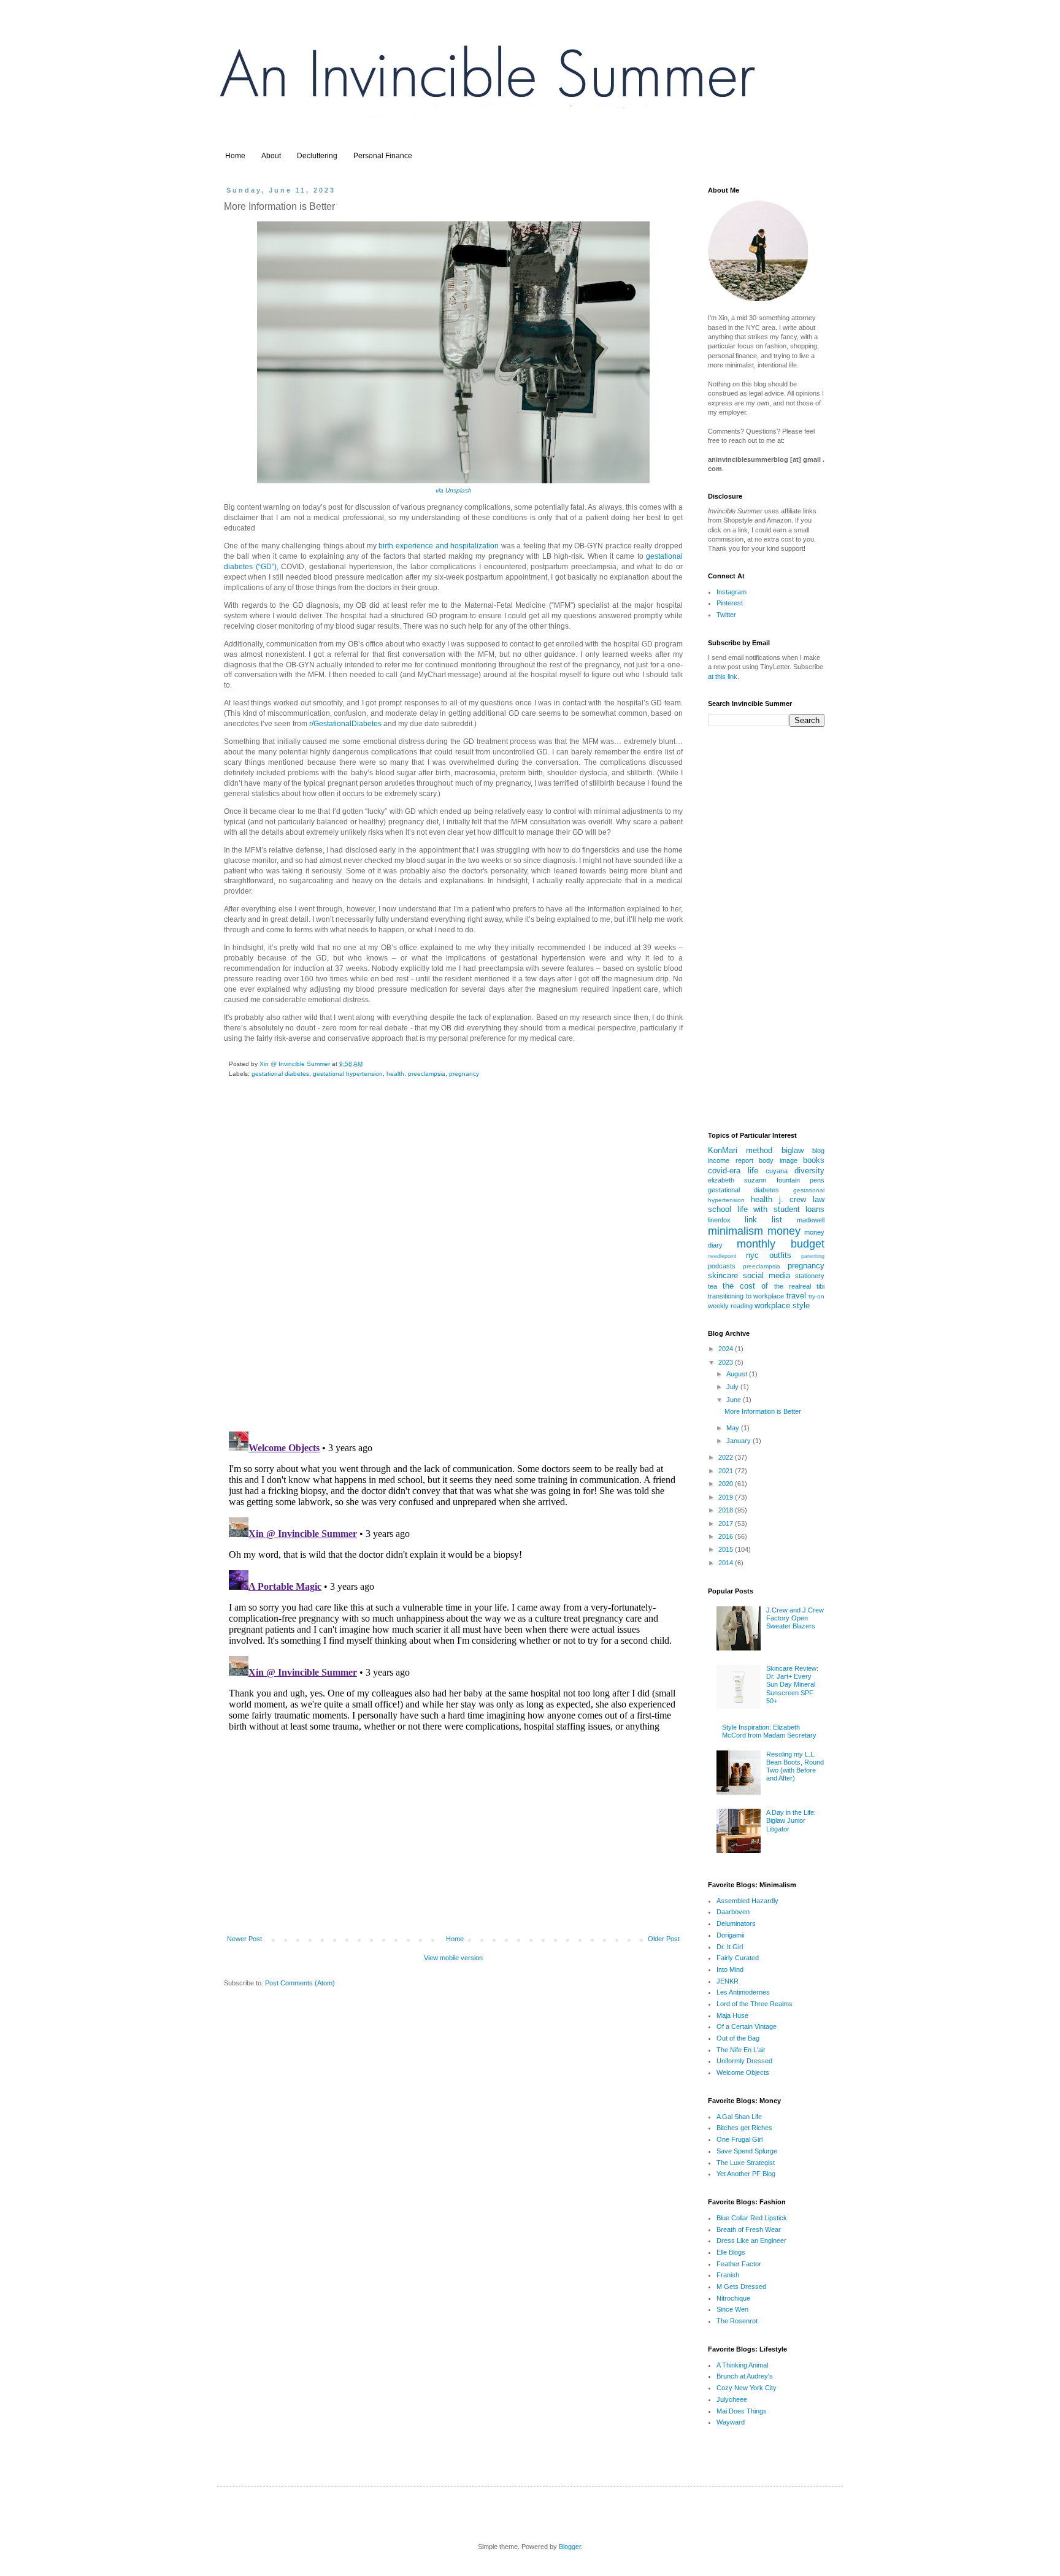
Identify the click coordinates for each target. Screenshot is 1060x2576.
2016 (727, 1536)
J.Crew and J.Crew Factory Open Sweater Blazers (795, 1618)
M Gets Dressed (741, 2287)
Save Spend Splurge (747, 2151)
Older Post (664, 1939)
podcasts (722, 1266)
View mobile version (453, 1958)
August (738, 1374)
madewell (811, 1220)
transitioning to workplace (746, 1296)
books (814, 1160)
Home (235, 156)
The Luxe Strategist (746, 2163)
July (733, 1387)
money (784, 1231)
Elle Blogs (731, 2252)
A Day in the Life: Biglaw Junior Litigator (791, 1820)
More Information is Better (763, 1411)
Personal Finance (383, 156)
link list (763, 1220)
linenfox (719, 1220)
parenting (813, 1256)
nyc (752, 1255)
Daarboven (733, 1912)
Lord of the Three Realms (755, 2004)
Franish (728, 2275)
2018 (727, 1510)
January (739, 1441)
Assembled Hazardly (747, 1901)
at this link (723, 677)
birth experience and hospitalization (439, 546)
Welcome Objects (743, 2072)
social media (766, 1275)
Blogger (570, 2547)
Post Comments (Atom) (300, 1983)
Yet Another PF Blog (746, 2174)
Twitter (726, 615)
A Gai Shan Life (739, 2117)
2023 (727, 1362)
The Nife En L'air (741, 2050)
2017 (727, 1524)
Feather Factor (739, 2264)
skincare (723, 1275)
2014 (727, 1563)
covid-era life (733, 1171)
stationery (810, 1276)
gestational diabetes (280, 1074)
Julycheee (732, 2399)
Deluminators (736, 1923)
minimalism (735, 1231)
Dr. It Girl (730, 1947)
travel (796, 1296)
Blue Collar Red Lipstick (752, 2218)
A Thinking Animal (742, 2365)
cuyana (777, 1171)
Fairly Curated (738, 1958)
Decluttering (317, 156)
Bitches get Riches (744, 2128)
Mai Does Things (742, 2411)
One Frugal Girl (739, 2139)
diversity (809, 1171)
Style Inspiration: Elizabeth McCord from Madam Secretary (769, 1731)
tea (712, 1286)
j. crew (793, 1199)
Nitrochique (733, 2298)
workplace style (782, 1305)
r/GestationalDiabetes (345, 724)
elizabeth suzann (737, 1180)
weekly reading (730, 1306)
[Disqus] (453, 1263)
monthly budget (781, 1244)
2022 (727, 1457)
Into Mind (730, 1969)
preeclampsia (427, 1074)
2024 (727, 1349)
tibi (820, 1286)
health (395, 1074)
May (734, 1428)
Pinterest (730, 603)
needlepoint (722, 1256)
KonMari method (740, 1150)
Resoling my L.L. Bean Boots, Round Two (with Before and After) (795, 1766)
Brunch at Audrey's (745, 2376)
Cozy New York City (747, 2388)
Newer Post (244, 1939)
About (271, 156)
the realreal (793, 1286)
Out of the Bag (738, 2038)
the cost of (745, 1286)
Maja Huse (732, 2015)
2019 (727, 1497)
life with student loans (781, 1209)
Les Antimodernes (743, 1992)
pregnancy (464, 1074)
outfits (780, 1255)
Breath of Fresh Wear (749, 2229)
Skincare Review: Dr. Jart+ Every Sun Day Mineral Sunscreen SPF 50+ (792, 1685)
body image (778, 1160)
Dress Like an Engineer (751, 2241)
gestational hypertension (348, 1074)
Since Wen (732, 2309)
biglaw (793, 1150)
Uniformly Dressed (744, 2061)
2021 (727, 1471)
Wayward (731, 2422)
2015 (727, 1549)
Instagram (732, 592)
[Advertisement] (453, 1835)
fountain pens (801, 1180)
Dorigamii (730, 1935)
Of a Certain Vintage (747, 2026)
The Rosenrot (737, 2321)
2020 (727, 1484)
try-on (816, 1296)
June (735, 1400)
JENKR (728, 1981)
